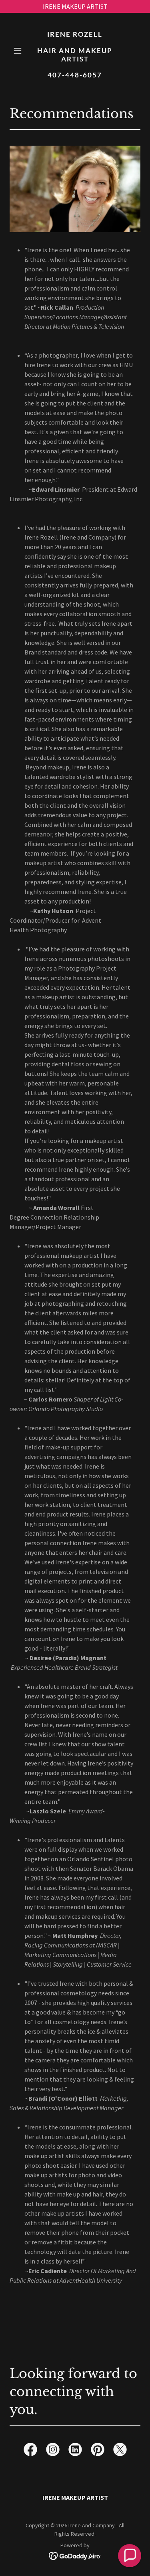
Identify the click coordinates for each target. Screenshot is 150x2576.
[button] (19, 51)
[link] (75, 75)
